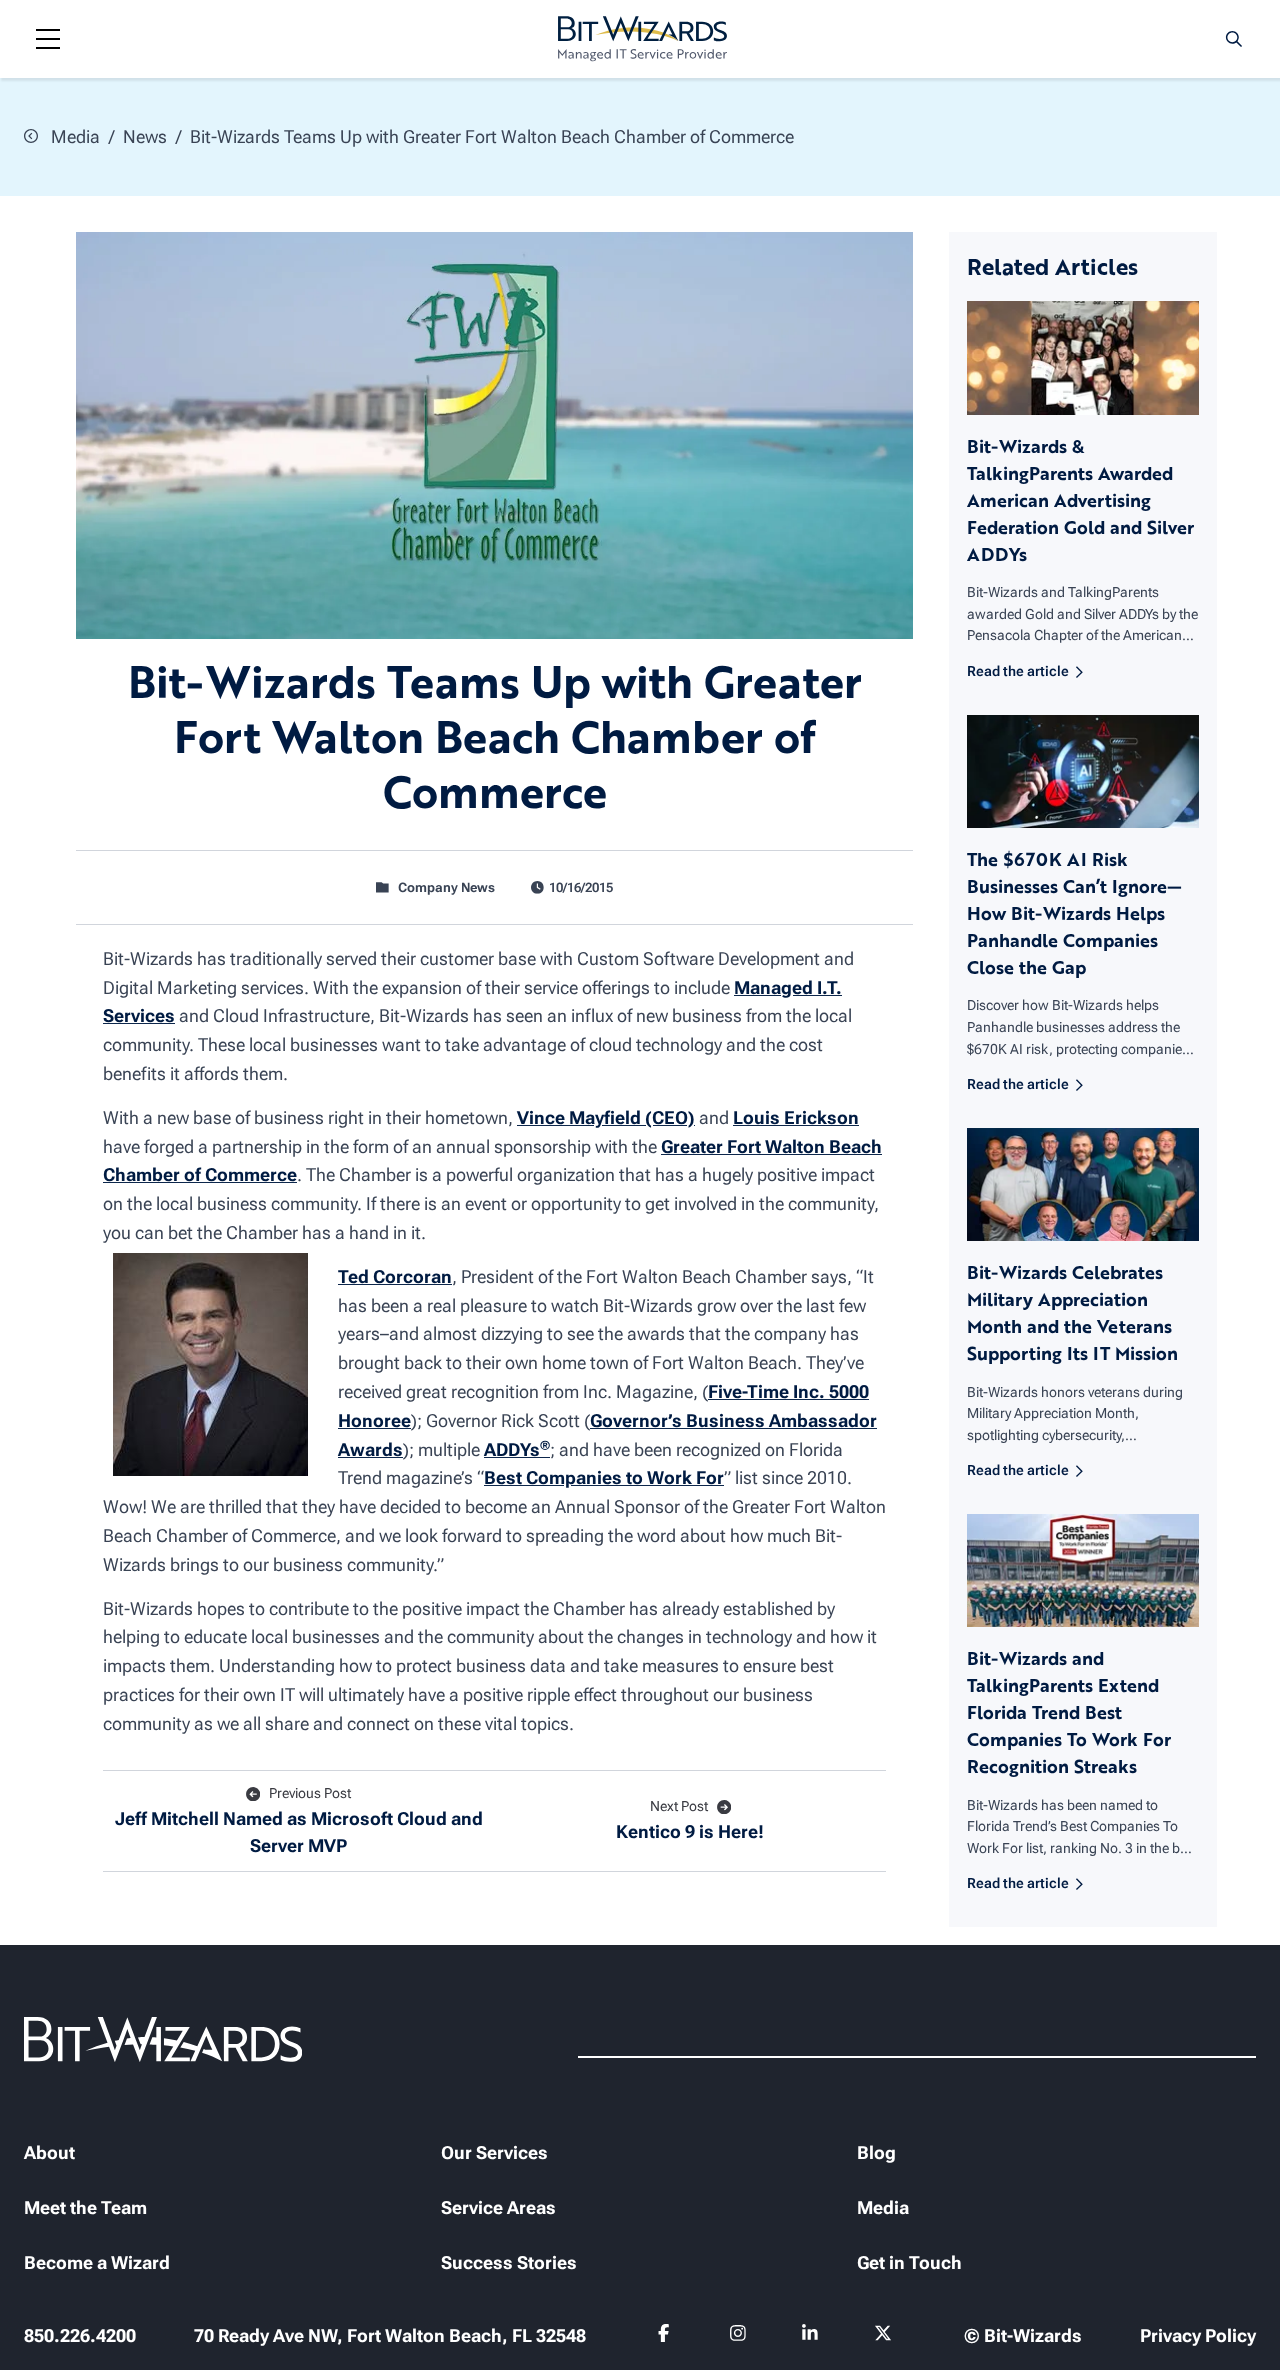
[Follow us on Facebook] (666, 2337)
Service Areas (498, 2207)
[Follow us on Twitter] (883, 2337)
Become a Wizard (97, 2262)
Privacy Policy (1198, 2335)
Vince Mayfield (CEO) (606, 1117)
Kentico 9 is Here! (690, 1820)
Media (73, 136)
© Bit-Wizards (1023, 2335)
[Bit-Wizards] (642, 39)
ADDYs (517, 1449)
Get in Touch (909, 2262)
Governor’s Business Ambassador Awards (607, 1435)
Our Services (494, 2152)
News (145, 136)
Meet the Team (85, 2207)
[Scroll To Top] (40, 2330)
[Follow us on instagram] (738, 2337)
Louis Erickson (796, 1117)
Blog (876, 2152)
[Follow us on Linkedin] (810, 2337)
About (49, 2152)
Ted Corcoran (395, 1276)
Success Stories (509, 2262)
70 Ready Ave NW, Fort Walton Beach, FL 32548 (390, 2335)
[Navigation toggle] (48, 39)
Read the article (1018, 671)
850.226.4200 (80, 2335)
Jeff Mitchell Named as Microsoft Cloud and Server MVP (299, 1820)
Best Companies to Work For (604, 1477)
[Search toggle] (1234, 39)
